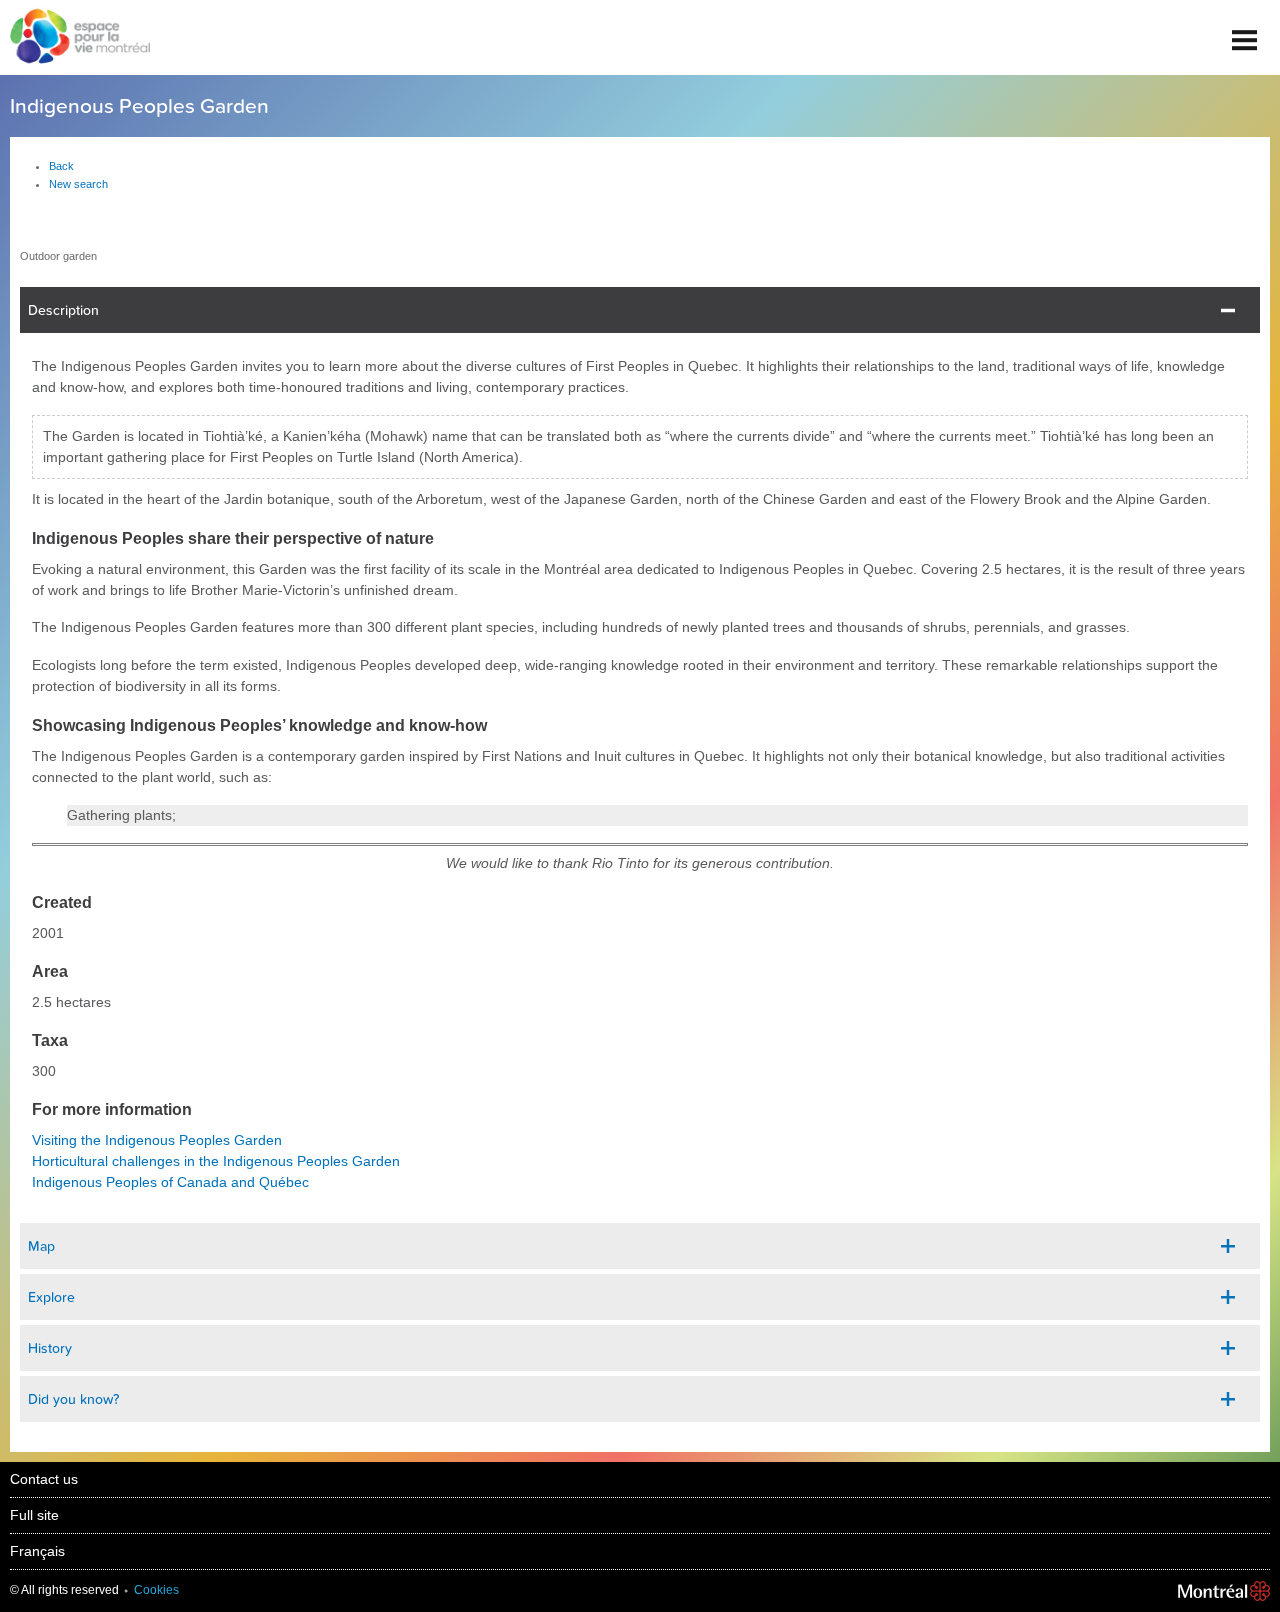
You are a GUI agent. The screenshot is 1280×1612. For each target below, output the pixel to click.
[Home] (75, 38)
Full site (34, 1515)
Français (37, 1551)
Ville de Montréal (1224, 1591)
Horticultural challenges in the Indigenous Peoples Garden (216, 1161)
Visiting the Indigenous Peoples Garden (157, 1140)
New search (78, 184)
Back (61, 166)
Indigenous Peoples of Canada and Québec (170, 1182)
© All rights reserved (64, 1590)
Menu (1245, 32)
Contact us (44, 1479)
